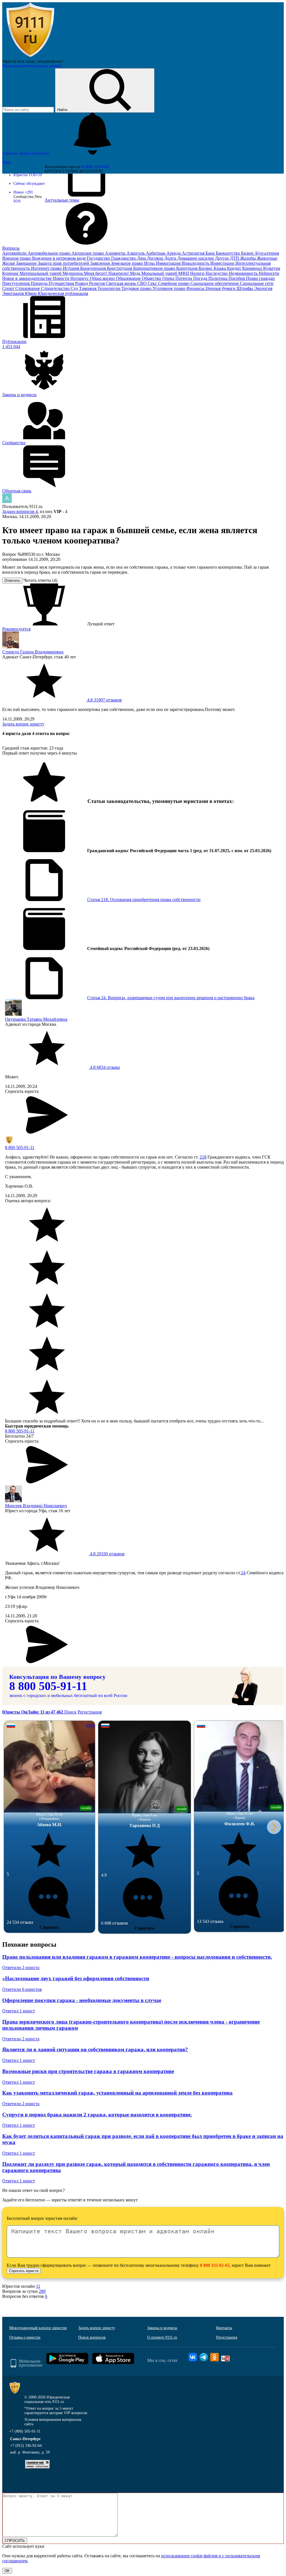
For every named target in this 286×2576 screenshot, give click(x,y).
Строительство (56, 288)
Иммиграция (169, 263)
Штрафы (245, 288)
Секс (153, 283)
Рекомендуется (16, 629)
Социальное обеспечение (215, 283)
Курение (11, 273)
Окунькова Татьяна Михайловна (36, 1019)
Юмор (31, 293)
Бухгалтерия (267, 253)
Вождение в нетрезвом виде (59, 258)
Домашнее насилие (196, 258)
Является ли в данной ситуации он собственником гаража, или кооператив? (95, 2049)
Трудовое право (137, 288)
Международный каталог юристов (38, 2328)
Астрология (194, 253)
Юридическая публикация (63, 293)
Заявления (101, 263)
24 (243, 1573)
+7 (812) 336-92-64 (26, 2446)
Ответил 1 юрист (19, 2011)
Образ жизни (103, 278)
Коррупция (187, 268)
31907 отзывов (104, 700)
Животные (267, 258)
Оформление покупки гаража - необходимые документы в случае (82, 2000)
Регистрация (90, 1712)
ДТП (235, 258)
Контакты (224, 2328)
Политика (218, 278)
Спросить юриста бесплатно (26, 153)
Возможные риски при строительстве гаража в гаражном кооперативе (88, 2071)
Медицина (73, 273)
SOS (17, 201)
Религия (97, 283)
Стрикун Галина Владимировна (33, 652)
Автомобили (15, 253)
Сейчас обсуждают (29, 184)
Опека (169, 278)
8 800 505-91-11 (20, 1148)
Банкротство (228, 253)
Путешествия (62, 283)
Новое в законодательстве (28, 278)
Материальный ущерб (41, 273)
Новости (62, 278)
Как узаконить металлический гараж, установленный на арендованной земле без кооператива (117, 2093)
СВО (142, 283)
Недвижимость (244, 273)
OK (7, 2571)
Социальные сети (257, 283)
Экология (263, 288)
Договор (156, 258)
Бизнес (248, 253)
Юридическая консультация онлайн (32, 66)
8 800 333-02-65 (215, 2265)
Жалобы (249, 258)
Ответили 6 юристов (22, 1989)
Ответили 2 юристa (21, 1968)
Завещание (27, 263)
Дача (142, 258)
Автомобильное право (50, 253)
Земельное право (127, 263)
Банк (211, 253)
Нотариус (80, 278)
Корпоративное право (155, 268)
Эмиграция (14, 293)
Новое (23, 192)
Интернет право (47, 268)
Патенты (184, 278)
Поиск (70, 1712)
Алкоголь (136, 253)
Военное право (17, 258)
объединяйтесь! (50, 61)
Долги (171, 258)
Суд (75, 288)
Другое (222, 258)
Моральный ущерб (160, 273)
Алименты (116, 253)
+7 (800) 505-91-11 (25, 2431)
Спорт (9, 288)
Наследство (217, 273)
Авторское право (88, 253)
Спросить (49, 1927)
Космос (206, 268)
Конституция (120, 268)
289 (42, 2291)
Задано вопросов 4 (20, 511)
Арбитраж (156, 253)
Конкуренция (94, 268)
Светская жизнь (121, 283)
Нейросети (269, 273)
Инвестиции (223, 263)
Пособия (237, 278)
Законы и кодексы (162, 2328)
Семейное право (174, 283)
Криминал (253, 268)
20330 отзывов (107, 1554)
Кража (220, 268)
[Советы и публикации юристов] (30, 57)
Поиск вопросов (92, 2337)
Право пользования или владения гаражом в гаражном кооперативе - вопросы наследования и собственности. (137, 1957)
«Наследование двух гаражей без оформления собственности (76, 1978)
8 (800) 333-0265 (96, 167)
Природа (40, 283)
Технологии (109, 288)
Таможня (88, 288)
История (71, 268)
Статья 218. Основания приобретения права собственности (144, 900)
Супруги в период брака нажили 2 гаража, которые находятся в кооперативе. (97, 2115)
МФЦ (184, 273)
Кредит (235, 268)
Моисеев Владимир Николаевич (36, 1506)
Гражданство (124, 258)
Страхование (28, 288)
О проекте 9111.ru (162, 2337)
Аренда (174, 253)
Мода (136, 273)
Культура (272, 268)
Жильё (9, 263)
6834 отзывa (104, 1067)
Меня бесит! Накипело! (107, 273)
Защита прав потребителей (64, 263)
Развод (82, 283)
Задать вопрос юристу (23, 724)
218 (203, 1157)
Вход (6, 162)
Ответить (12, 581)
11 (38, 2286)
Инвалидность (196, 263)
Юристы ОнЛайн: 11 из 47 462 (33, 1712)
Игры (150, 263)
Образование (129, 278)
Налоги (198, 273)
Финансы (196, 288)
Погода (201, 278)
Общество (152, 278)
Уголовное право (169, 288)
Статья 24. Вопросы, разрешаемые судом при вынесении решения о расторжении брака (171, 998)
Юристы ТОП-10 (28, 175)
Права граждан (260, 278)
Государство (99, 258)
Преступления (16, 283)
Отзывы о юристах (25, 2337)
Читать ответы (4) (40, 580)
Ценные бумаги (221, 288)
